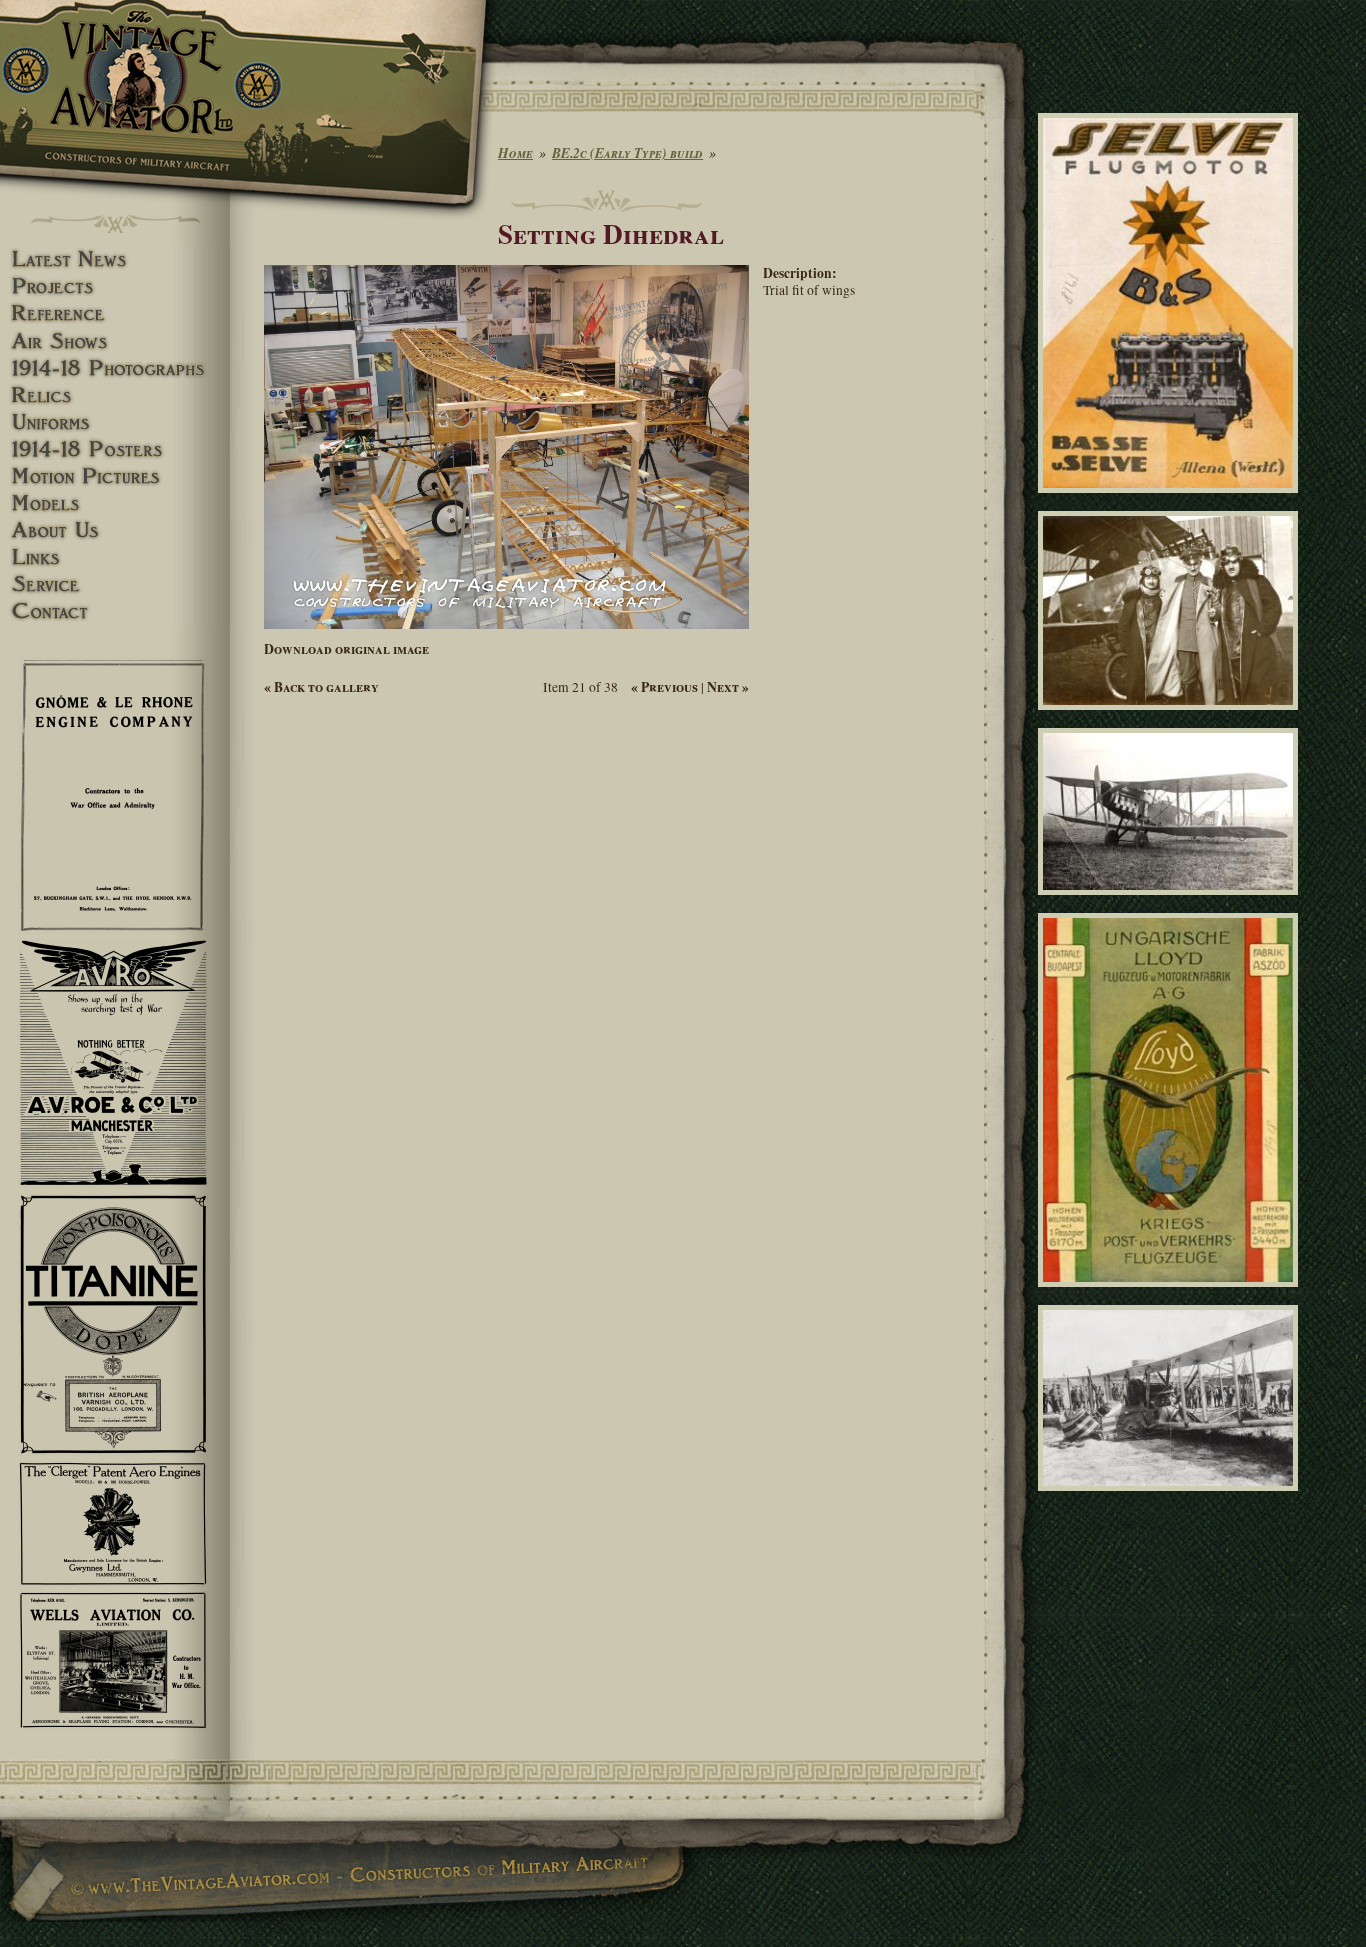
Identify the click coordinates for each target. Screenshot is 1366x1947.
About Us (115, 530)
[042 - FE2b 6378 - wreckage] (1171, 1499)
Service (115, 584)
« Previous (664, 687)
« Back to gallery (321, 687)
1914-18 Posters (115, 449)
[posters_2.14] (1171, 1295)
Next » (728, 687)
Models (115, 503)
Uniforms (115, 422)
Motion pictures (115, 476)
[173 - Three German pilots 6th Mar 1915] (1171, 719)
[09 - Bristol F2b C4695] (1171, 904)
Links (115, 557)
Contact (115, 611)
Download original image (346, 649)
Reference (115, 313)
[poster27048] (1171, 502)
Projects (115, 286)
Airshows (115, 341)
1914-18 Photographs (115, 368)
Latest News (115, 259)
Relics (115, 395)
